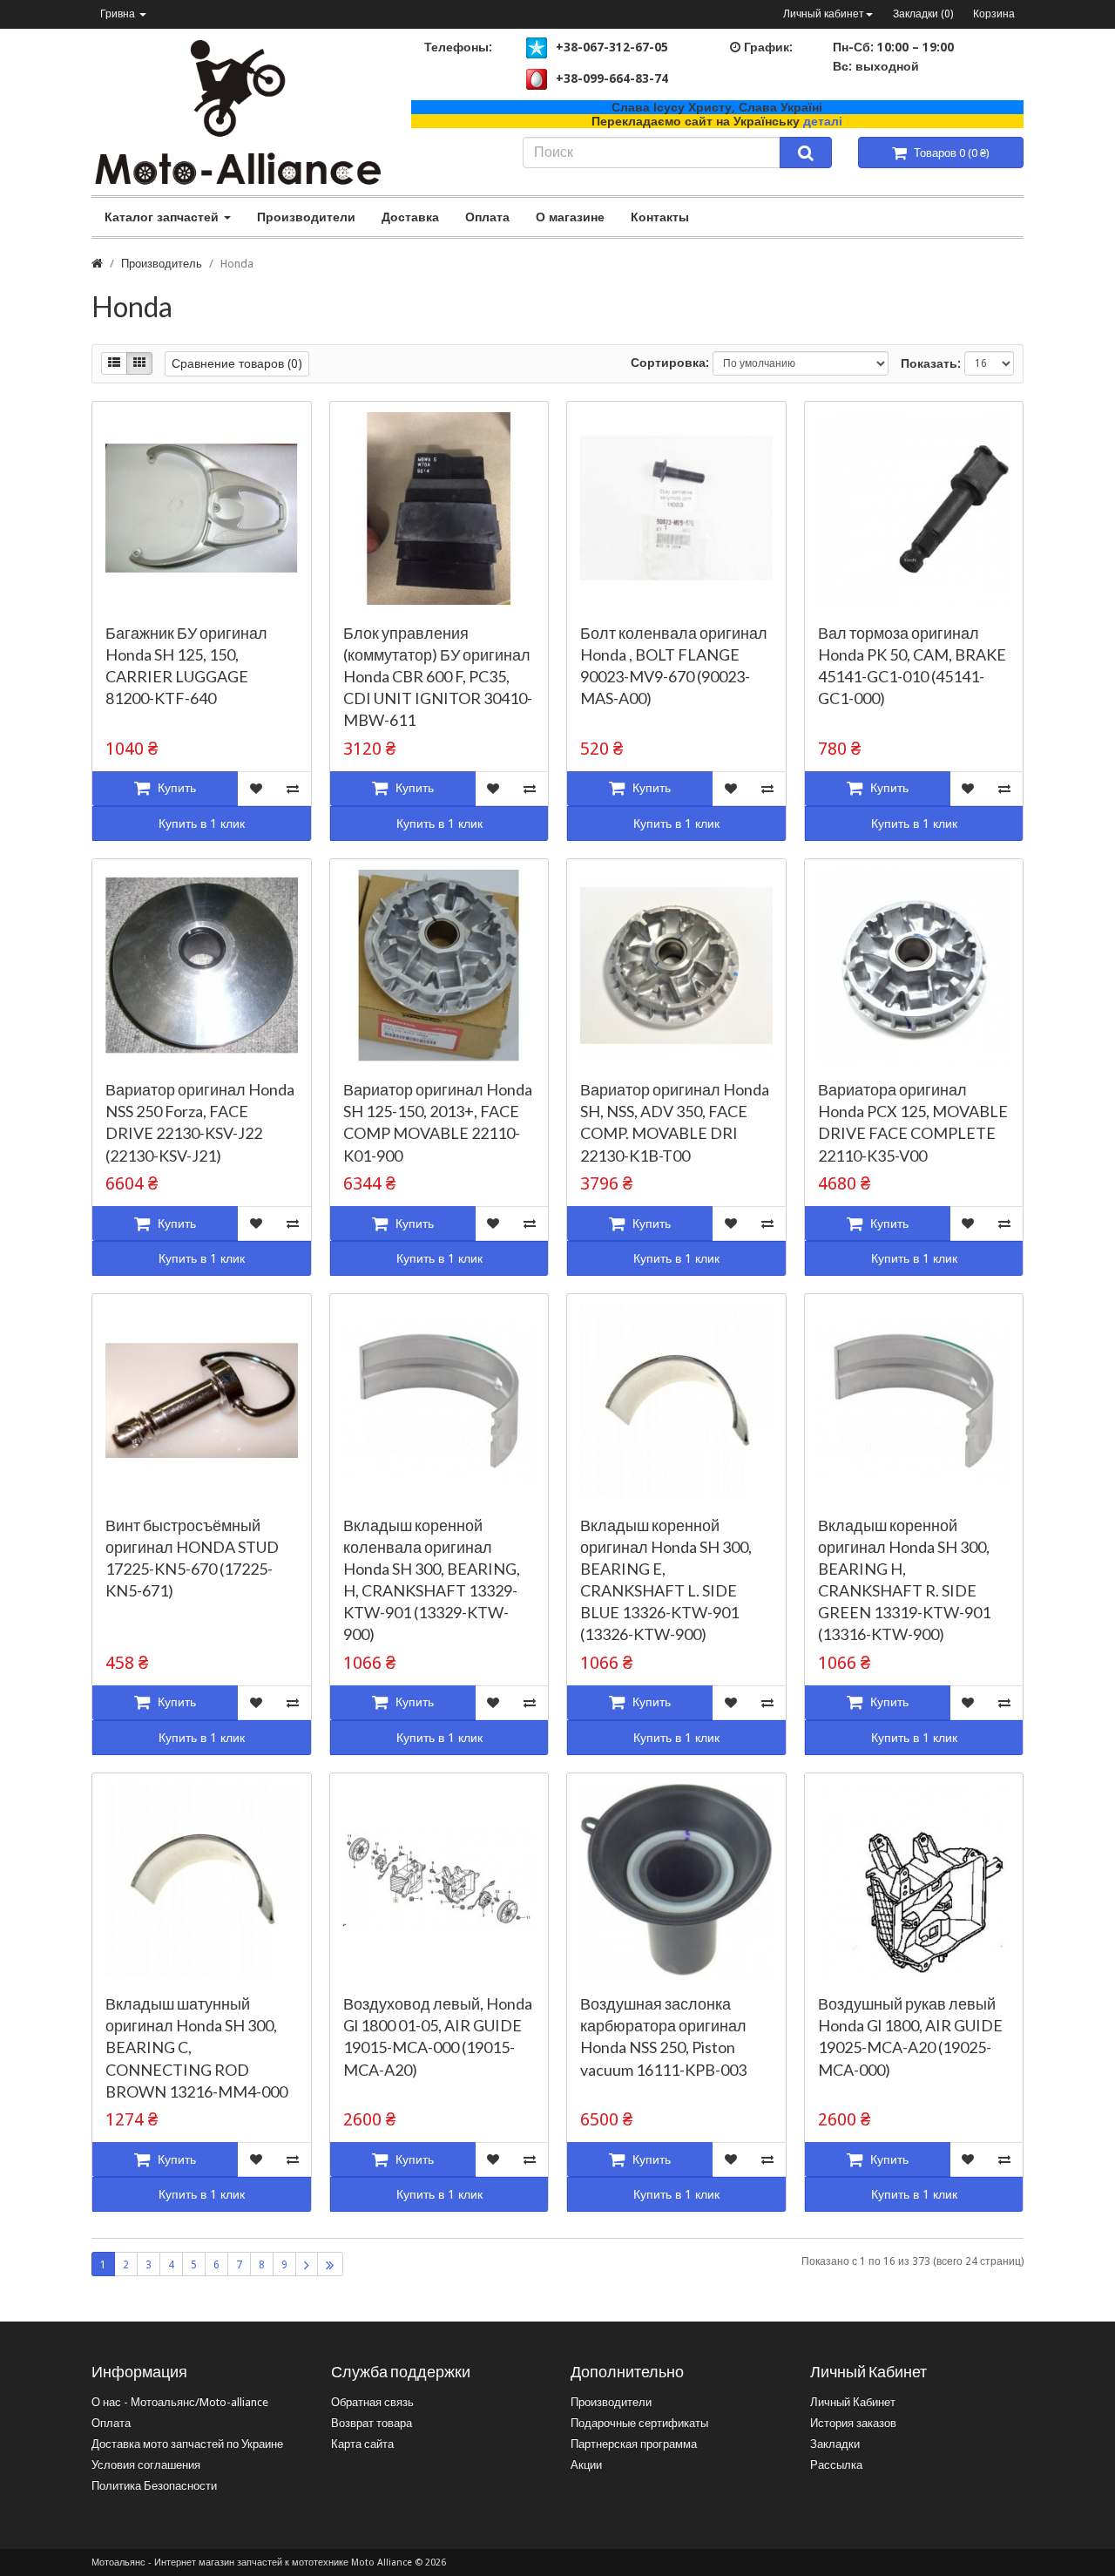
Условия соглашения (146, 2465)
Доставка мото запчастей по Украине (187, 2444)
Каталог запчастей (163, 217)
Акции (586, 2465)
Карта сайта (362, 2444)
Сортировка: (670, 363)
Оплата (487, 217)
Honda (237, 264)
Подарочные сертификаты (639, 2423)
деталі (823, 121)
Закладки (835, 2444)
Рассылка (836, 2465)
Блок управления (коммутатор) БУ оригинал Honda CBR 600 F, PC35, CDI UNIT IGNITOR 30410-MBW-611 (438, 677)
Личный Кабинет (853, 2402)
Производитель (162, 264)
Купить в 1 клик (202, 824)
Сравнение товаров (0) (237, 363)
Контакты (660, 217)
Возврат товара (372, 2423)
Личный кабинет (824, 14)
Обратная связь (372, 2402)
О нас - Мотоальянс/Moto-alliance (180, 2402)
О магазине (570, 217)
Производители (306, 217)
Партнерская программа (634, 2444)
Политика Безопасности (154, 2486)
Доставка (410, 217)
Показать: (931, 363)
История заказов (853, 2423)
